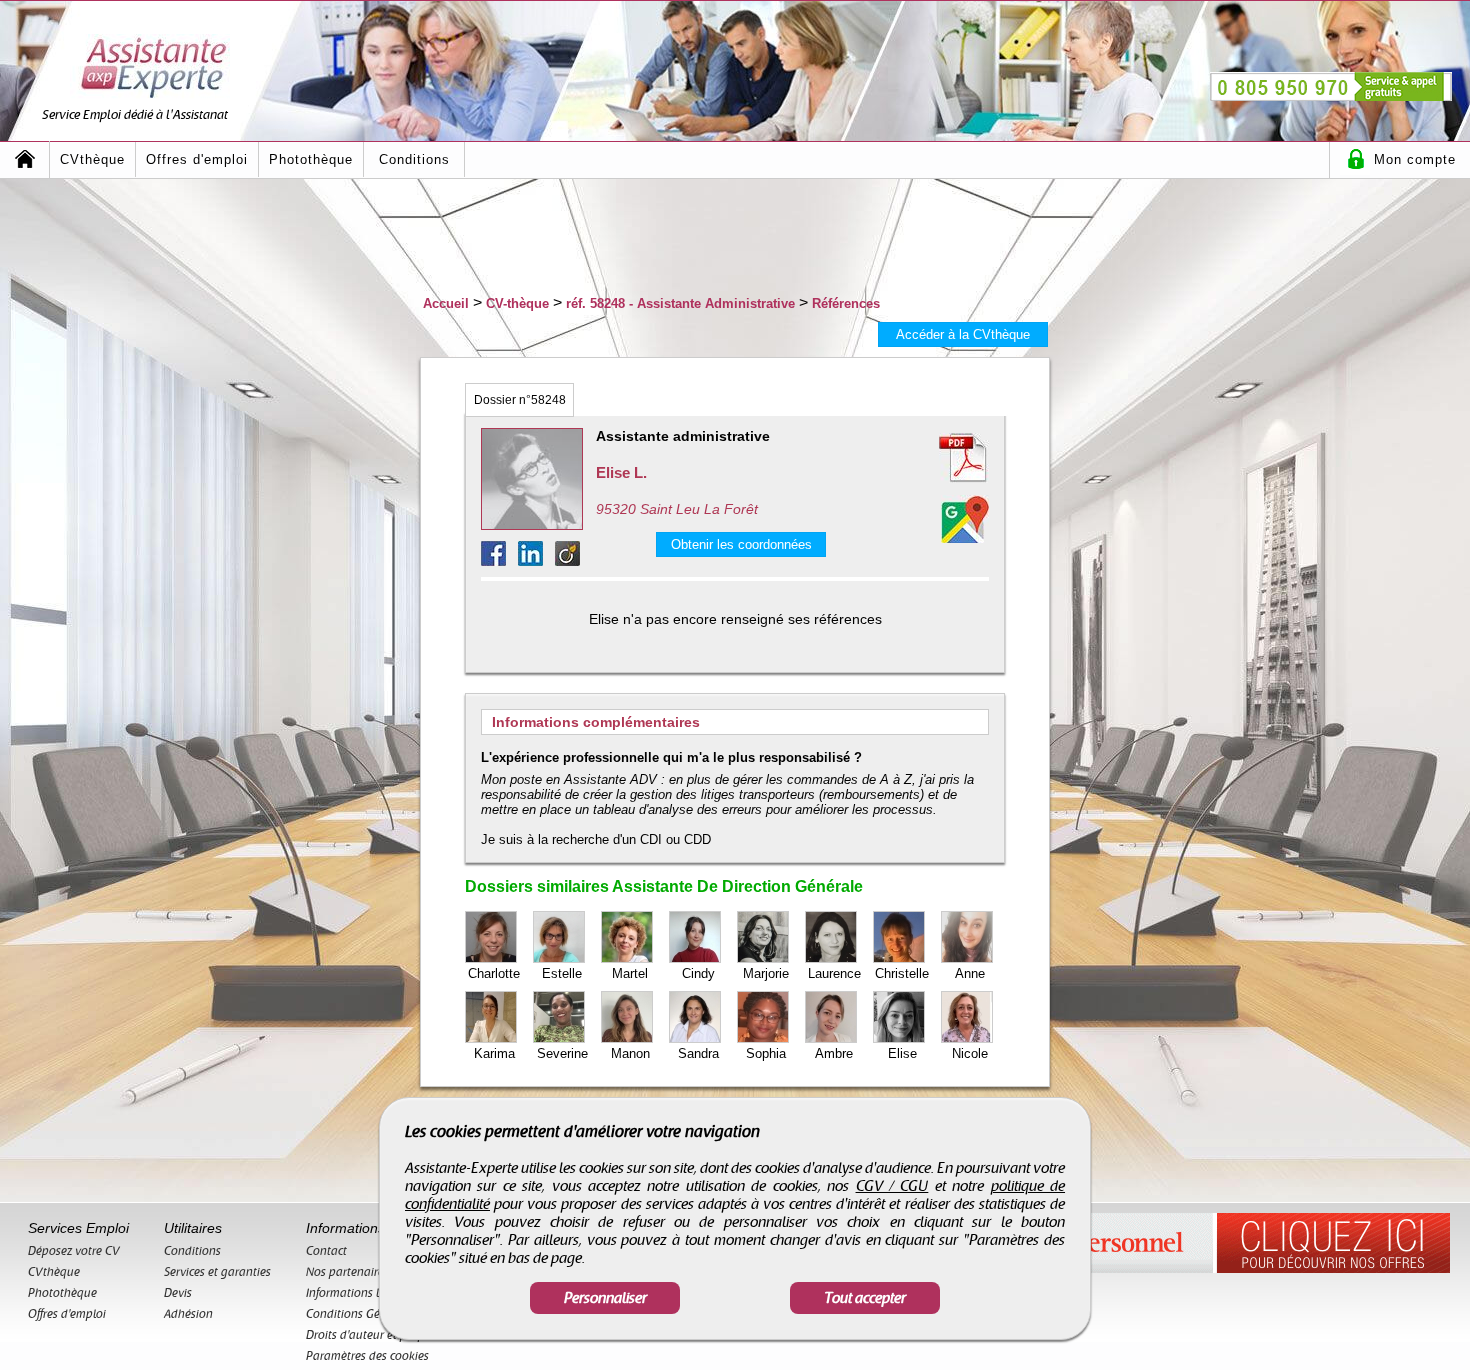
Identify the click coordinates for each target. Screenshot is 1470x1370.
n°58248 (520, 400)
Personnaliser (605, 1298)
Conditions (414, 159)
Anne (970, 973)
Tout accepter (865, 1298)
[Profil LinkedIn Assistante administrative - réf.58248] (536, 560)
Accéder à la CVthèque (963, 334)
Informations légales (359, 1293)
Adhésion (188, 1314)
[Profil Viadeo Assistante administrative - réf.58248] (567, 560)
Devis (178, 1293)
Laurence (834, 973)
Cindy (698, 973)
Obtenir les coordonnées (741, 544)
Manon (630, 1053)
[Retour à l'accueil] (25, 159)
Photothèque (311, 159)
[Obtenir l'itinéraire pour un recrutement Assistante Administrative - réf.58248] (965, 519)
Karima (494, 1053)
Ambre (834, 1053)
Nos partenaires (347, 1272)
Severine (562, 1053)
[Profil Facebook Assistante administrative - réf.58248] (499, 560)
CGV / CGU (892, 1186)
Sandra (698, 1053)
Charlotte (494, 973)
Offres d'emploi (197, 159)
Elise (902, 1053)
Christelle (902, 973)
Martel (630, 973)
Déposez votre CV (74, 1251)
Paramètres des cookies (367, 1356)
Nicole (970, 1053)
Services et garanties (217, 1272)
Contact (326, 1251)
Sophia (766, 1053)
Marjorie (766, 973)
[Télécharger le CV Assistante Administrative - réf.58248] (939, 458)
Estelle (562, 973)
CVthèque (92, 159)
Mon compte (1415, 159)
